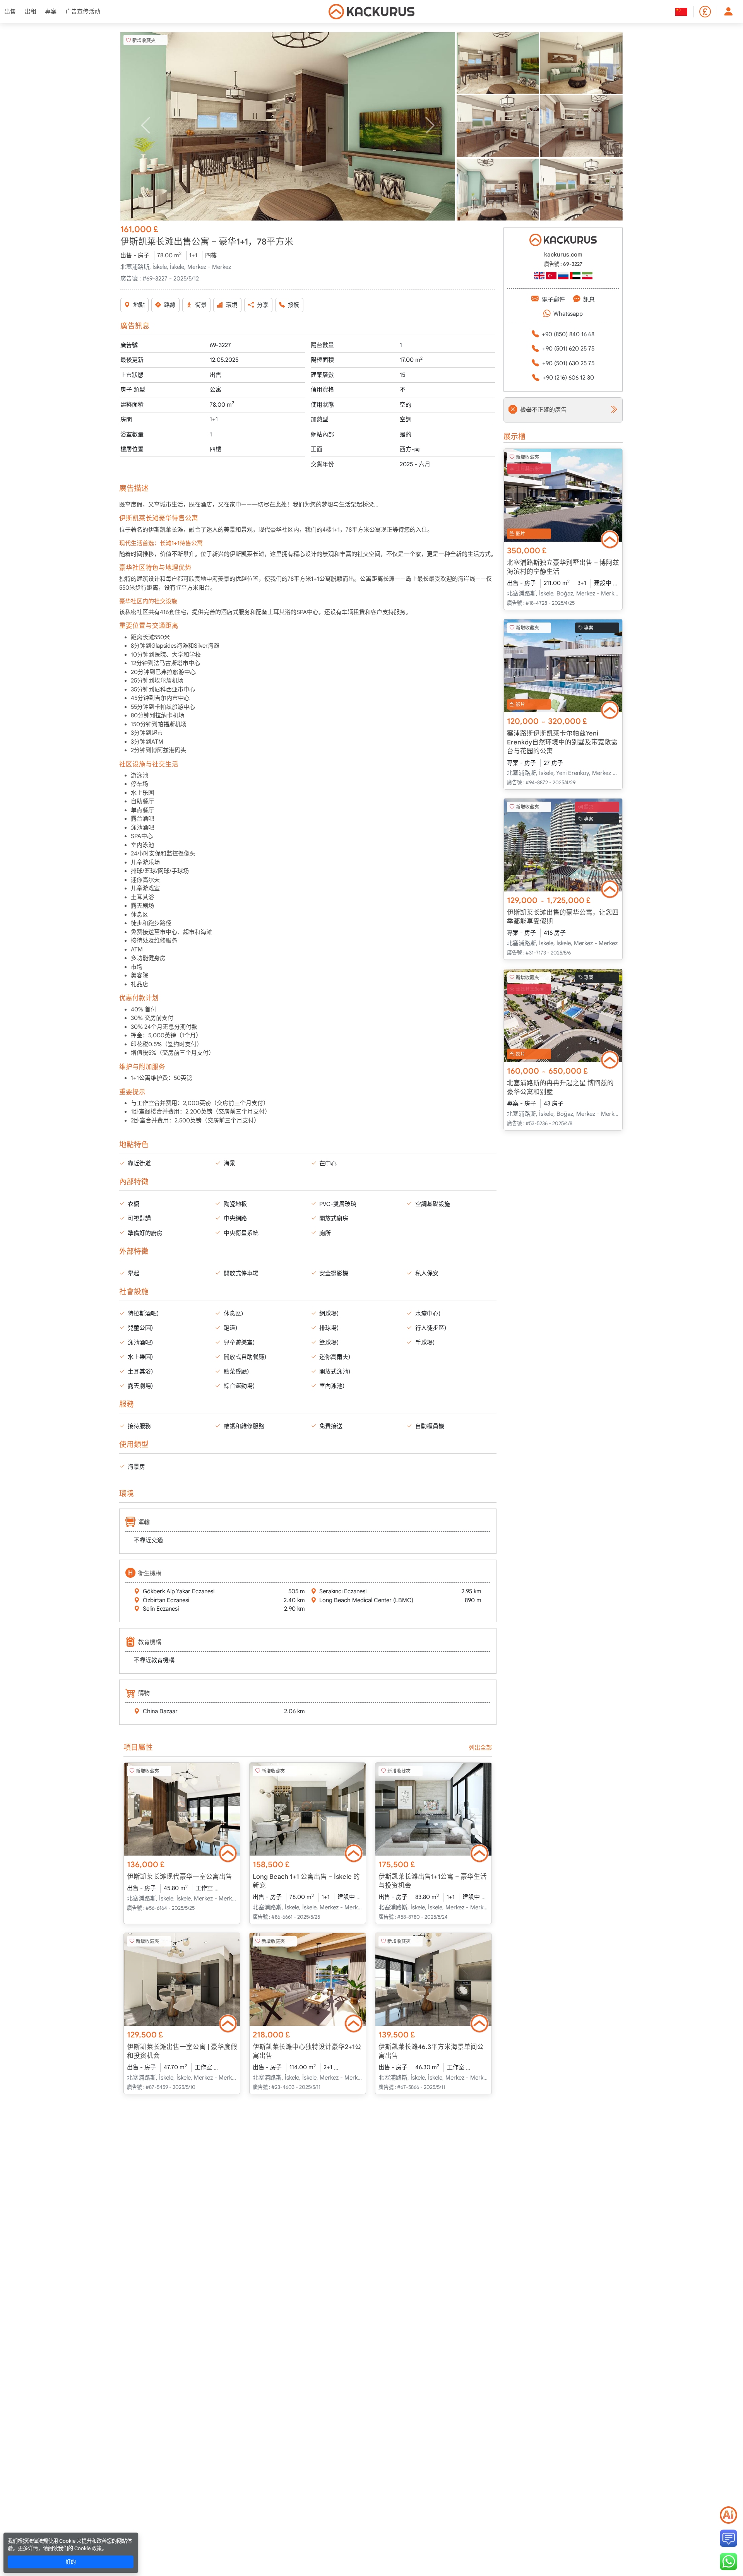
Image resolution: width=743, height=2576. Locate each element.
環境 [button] (232, 305)
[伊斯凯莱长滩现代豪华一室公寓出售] (182, 1809)
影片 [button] (520, 533)
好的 (71, 2562)
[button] (288, 126)
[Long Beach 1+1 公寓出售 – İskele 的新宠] (308, 1809)
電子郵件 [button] (553, 299)
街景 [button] (201, 305)
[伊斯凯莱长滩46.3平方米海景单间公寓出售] (433, 1979)
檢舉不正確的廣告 (543, 410)
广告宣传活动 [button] (83, 12)
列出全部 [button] (480, 1748)
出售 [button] (10, 12)
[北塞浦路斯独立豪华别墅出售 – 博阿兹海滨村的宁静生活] (563, 495)
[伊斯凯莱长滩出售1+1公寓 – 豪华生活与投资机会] (433, 1809)
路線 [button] (170, 305)
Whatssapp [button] (568, 314)
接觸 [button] (294, 305)
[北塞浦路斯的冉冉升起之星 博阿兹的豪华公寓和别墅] (563, 1016)
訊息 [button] (589, 299)
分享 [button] (263, 305)
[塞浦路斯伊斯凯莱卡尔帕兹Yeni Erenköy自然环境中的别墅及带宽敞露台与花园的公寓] (563, 666)
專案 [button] (51, 12)
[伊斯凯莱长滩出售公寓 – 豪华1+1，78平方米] (288, 126)
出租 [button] (31, 12)
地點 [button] (139, 305)
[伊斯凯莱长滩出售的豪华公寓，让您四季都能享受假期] (563, 845)
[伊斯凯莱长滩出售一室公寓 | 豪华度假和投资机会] (182, 1979)
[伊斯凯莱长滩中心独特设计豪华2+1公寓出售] (308, 1979)
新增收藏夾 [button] (144, 40)
